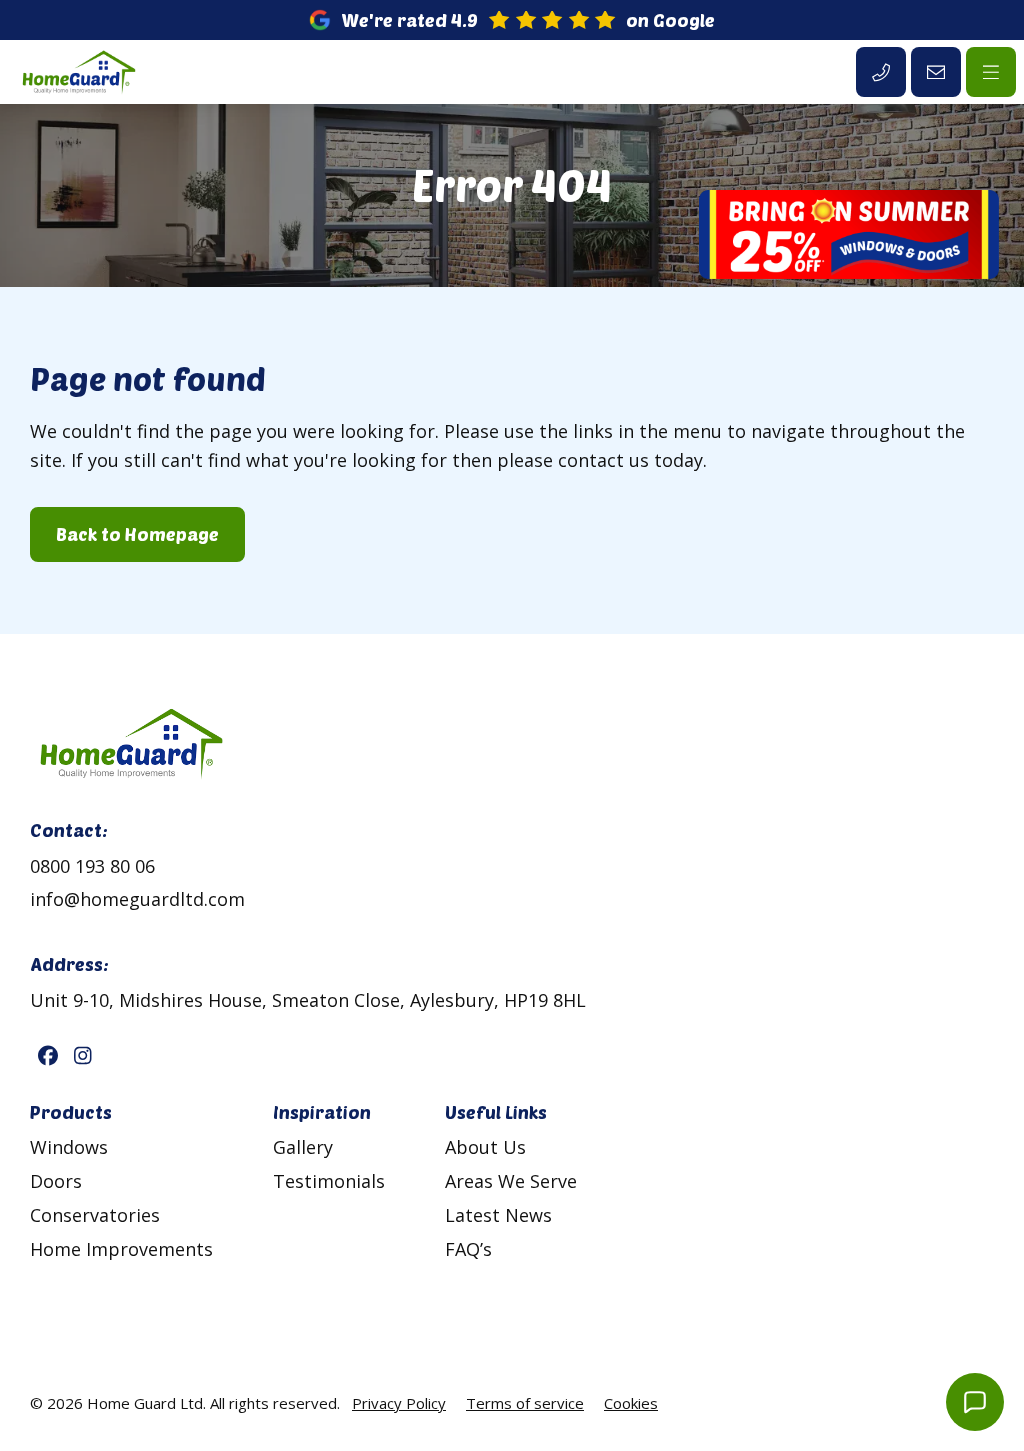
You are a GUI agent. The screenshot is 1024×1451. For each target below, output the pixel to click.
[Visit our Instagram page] (82, 1055)
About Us (485, 1147)
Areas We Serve (511, 1181)
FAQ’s (468, 1249)
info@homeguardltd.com (137, 899)
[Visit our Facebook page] (47, 1055)
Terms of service (525, 1403)
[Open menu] (991, 72)
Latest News (498, 1215)
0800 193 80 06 (92, 866)
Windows (69, 1147)
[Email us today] (936, 72)
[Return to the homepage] (78, 72)
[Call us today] (881, 72)
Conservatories (95, 1215)
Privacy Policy (399, 1403)
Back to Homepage (137, 534)
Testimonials (329, 1181)
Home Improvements (121, 1249)
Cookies (631, 1403)
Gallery (303, 1147)
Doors (56, 1181)
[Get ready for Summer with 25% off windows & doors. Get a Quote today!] (849, 238)
